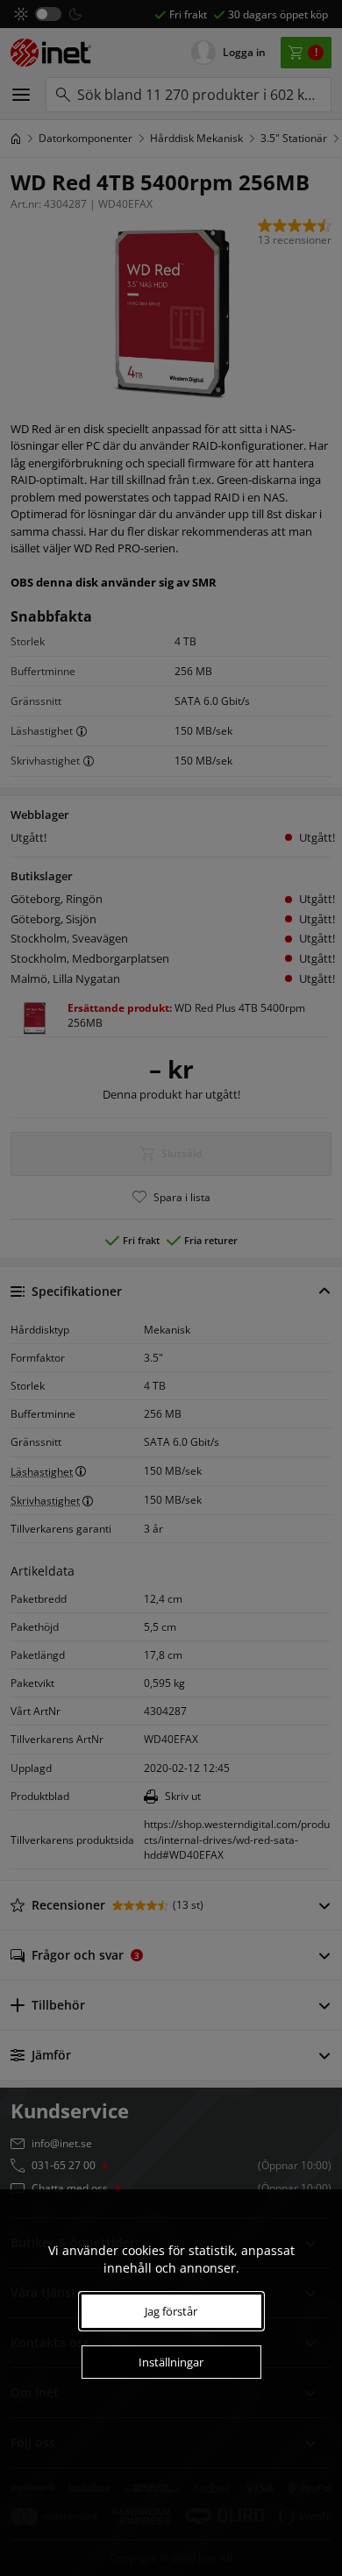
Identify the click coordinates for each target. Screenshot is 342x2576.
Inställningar (171, 2362)
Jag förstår (171, 2311)
